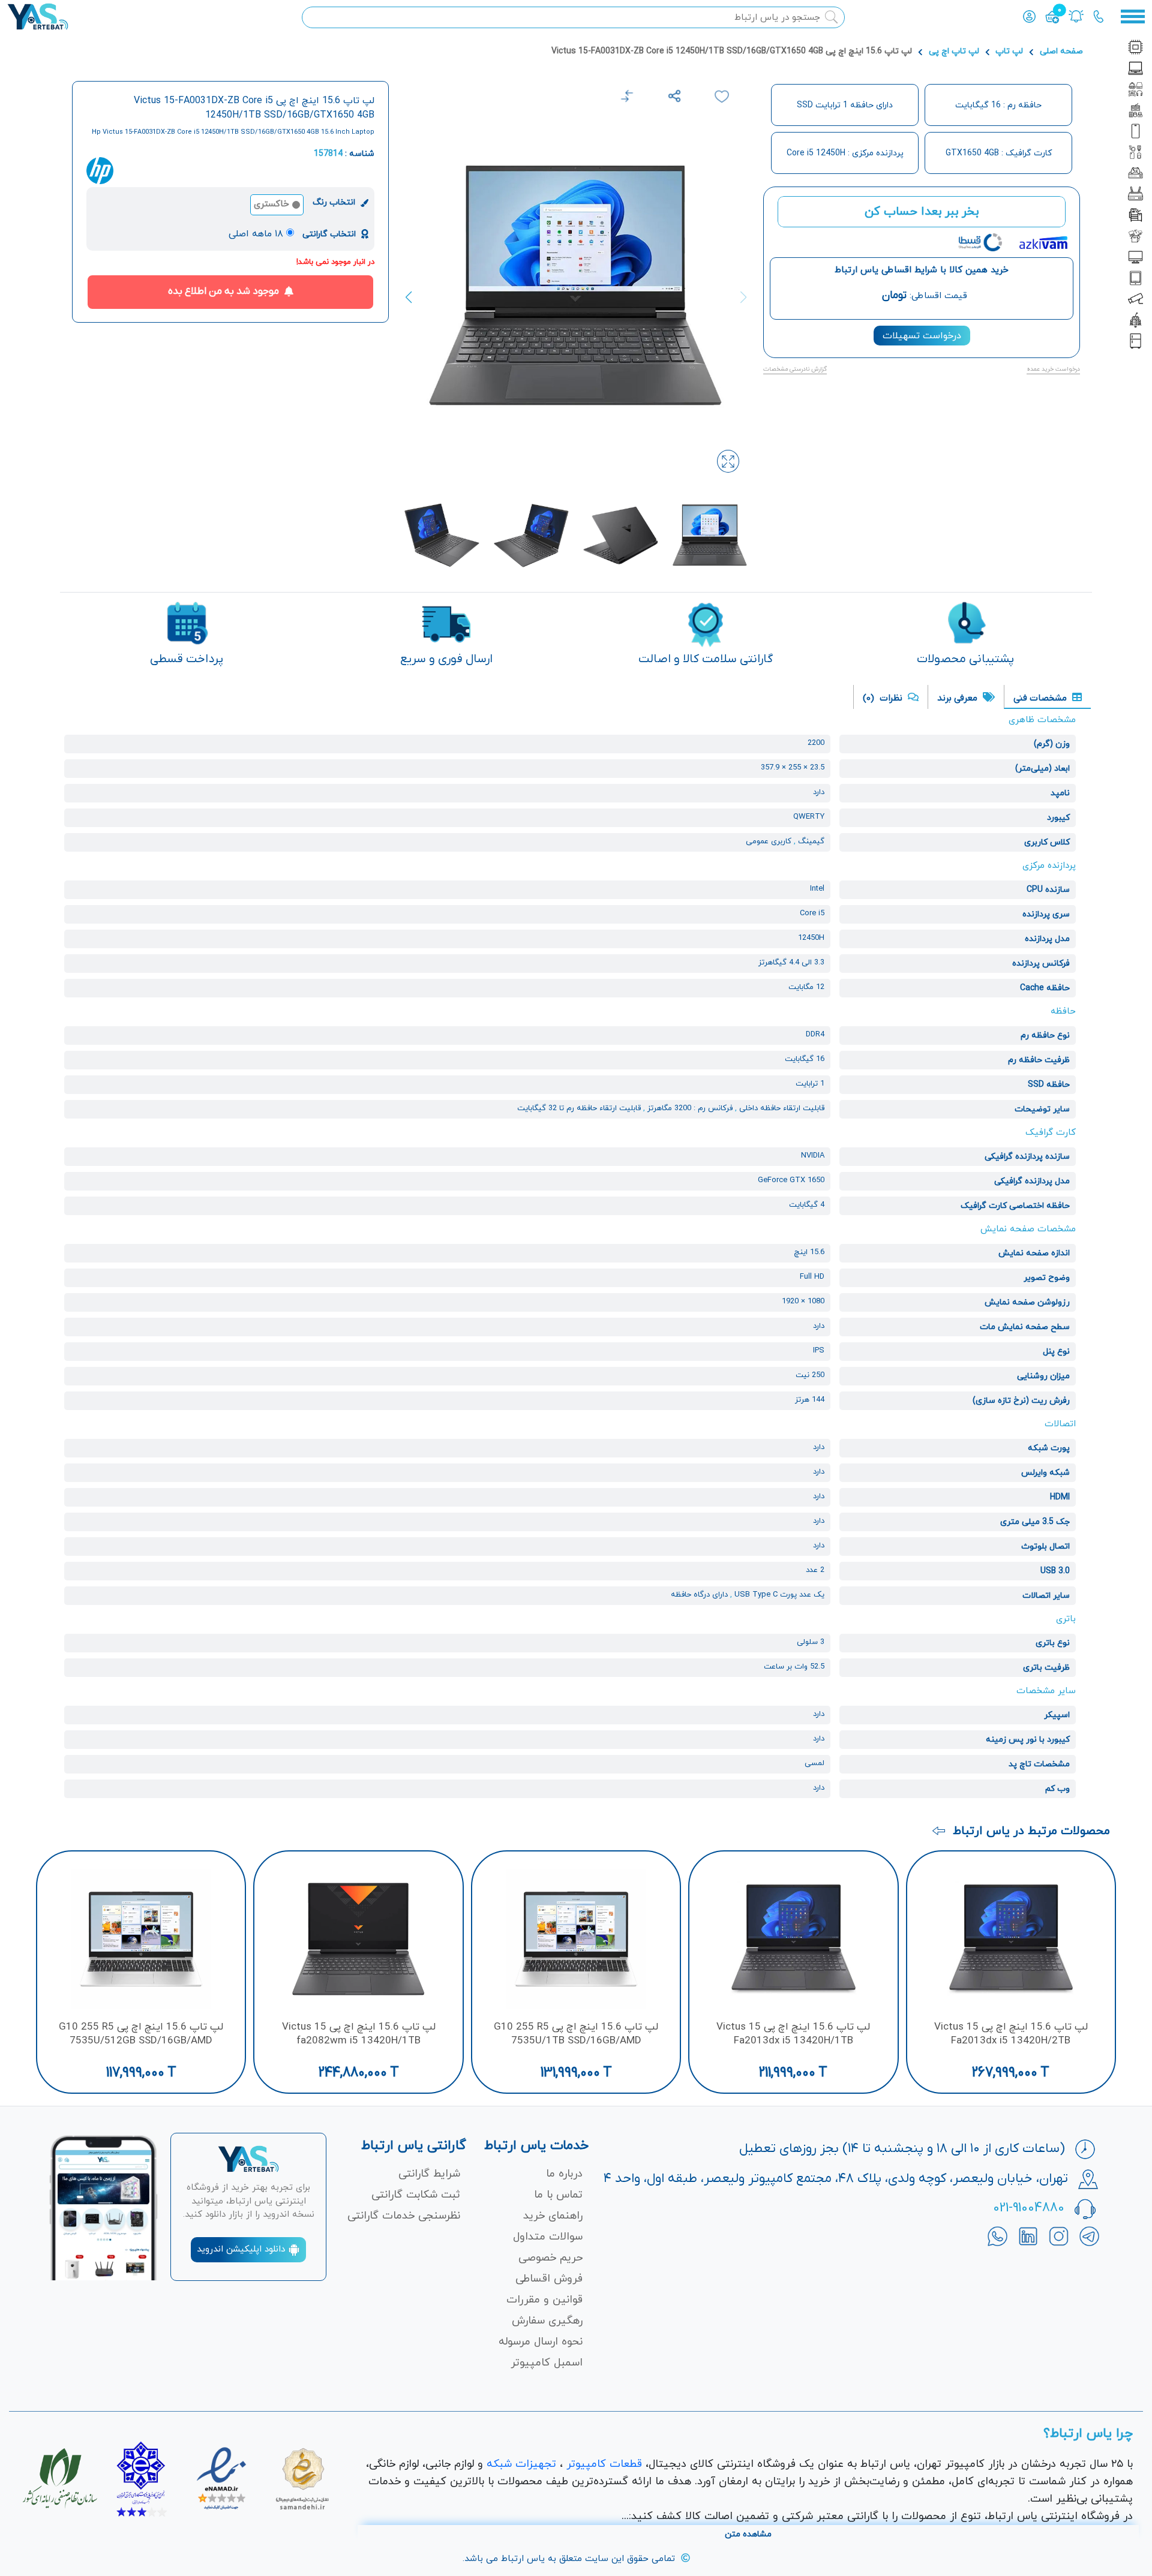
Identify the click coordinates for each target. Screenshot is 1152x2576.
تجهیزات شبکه (521, 2464)
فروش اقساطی (549, 2279)
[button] (415, 297)
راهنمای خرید (553, 2216)
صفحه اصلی (1061, 51)
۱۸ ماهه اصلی (256, 234)
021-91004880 (1029, 2208)
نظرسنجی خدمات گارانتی (404, 2216)
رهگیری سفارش (547, 2321)
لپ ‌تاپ (1009, 51)
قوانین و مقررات (544, 2300)
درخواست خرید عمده (1053, 369)
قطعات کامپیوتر (604, 2464)
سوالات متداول (548, 2237)
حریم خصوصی (550, 2258)
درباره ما (564, 2174)
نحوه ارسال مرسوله (541, 2342)
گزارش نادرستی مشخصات (795, 369)
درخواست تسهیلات (922, 336)
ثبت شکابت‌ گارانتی (416, 2195)
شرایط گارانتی (429, 2174)
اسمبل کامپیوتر (547, 2363)
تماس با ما (558, 2195)
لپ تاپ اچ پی (954, 51)
